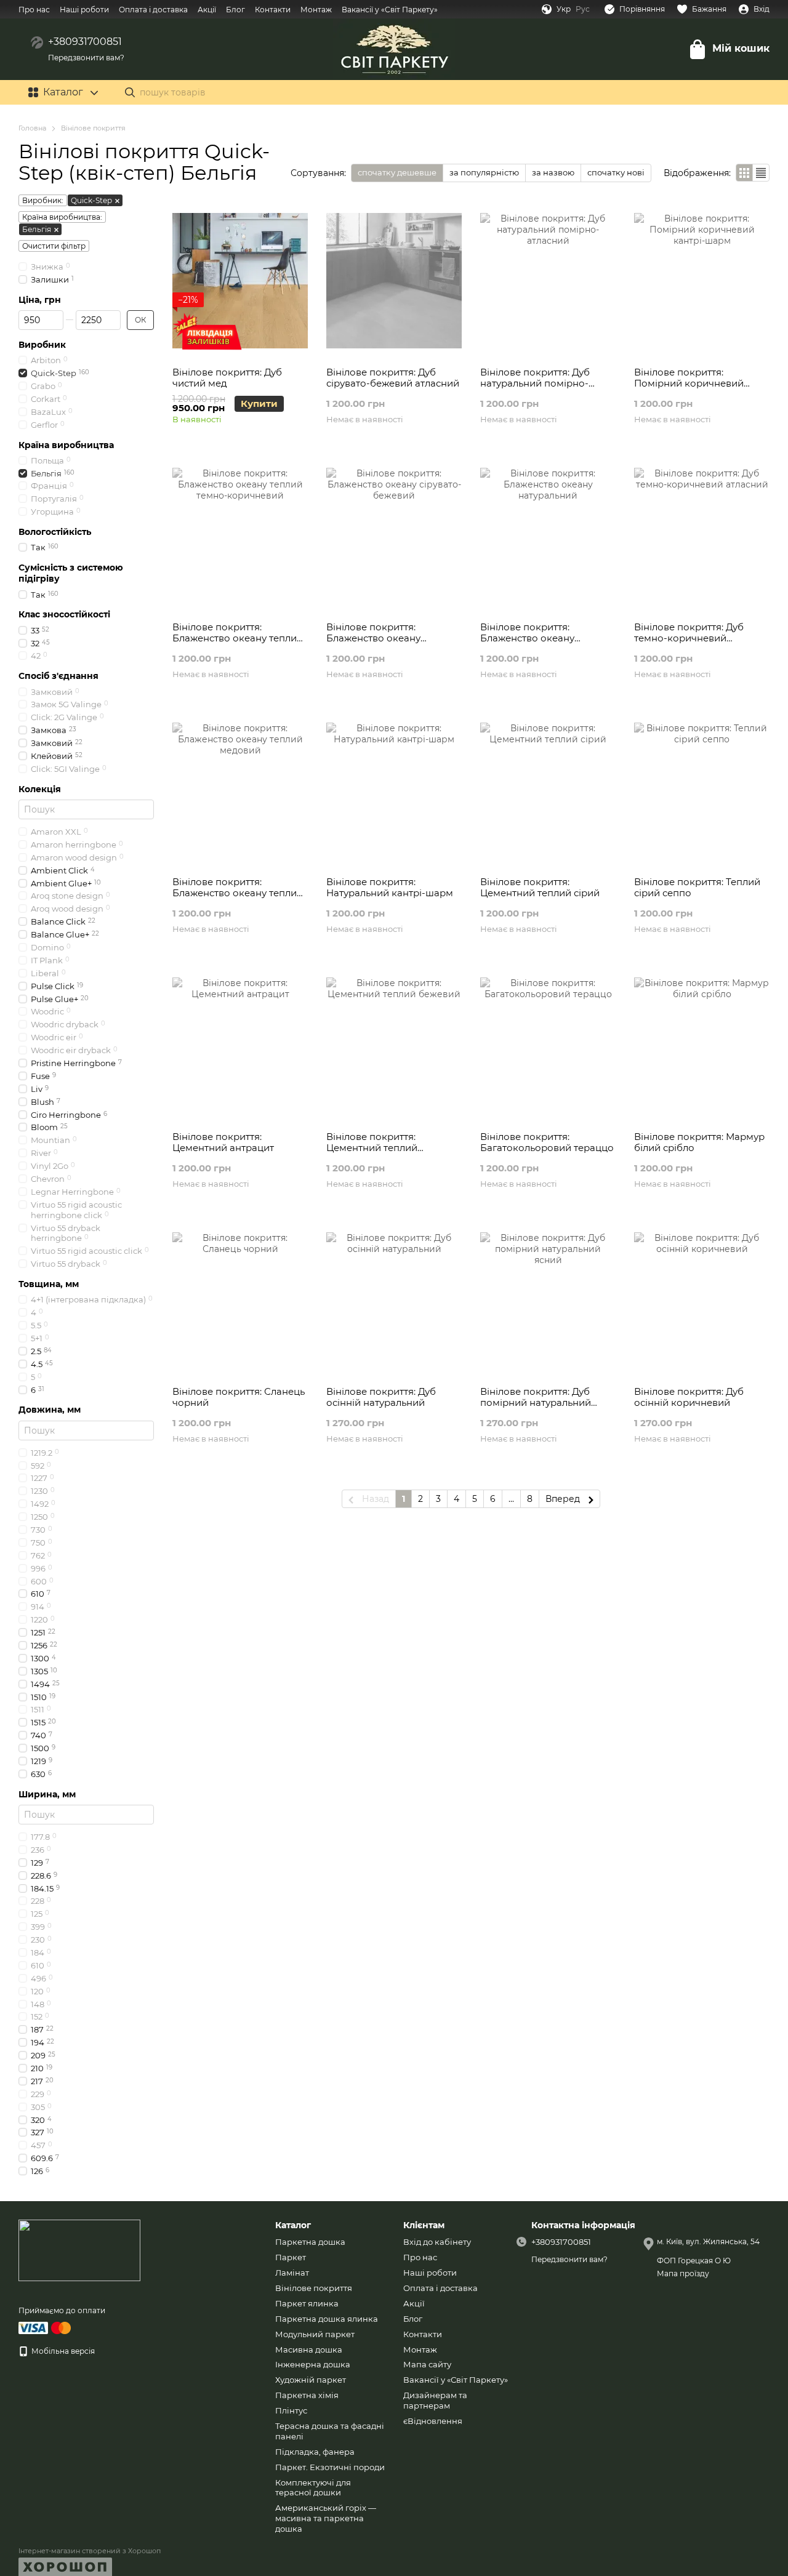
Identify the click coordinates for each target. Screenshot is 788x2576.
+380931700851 (85, 42)
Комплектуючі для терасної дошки (313, 2488)
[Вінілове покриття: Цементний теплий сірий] (548, 790)
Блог (235, 10)
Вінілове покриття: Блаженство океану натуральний (527, 638)
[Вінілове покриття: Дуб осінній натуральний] (394, 1300)
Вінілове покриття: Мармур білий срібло (699, 1142)
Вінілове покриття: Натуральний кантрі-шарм (390, 887)
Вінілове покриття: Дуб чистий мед (227, 378)
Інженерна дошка (313, 2364)
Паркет (291, 2257)
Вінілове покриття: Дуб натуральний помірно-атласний (535, 383)
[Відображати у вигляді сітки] (745, 173)
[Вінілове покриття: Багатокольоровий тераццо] (548, 1045)
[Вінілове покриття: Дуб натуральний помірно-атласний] (548, 281)
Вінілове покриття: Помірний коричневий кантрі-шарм (689, 383)
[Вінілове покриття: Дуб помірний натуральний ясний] (548, 1300)
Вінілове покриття (314, 2288)
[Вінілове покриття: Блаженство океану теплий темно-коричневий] (240, 536)
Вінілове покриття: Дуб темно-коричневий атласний (689, 638)
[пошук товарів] (130, 92)
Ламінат (292, 2273)
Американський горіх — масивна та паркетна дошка (326, 2518)
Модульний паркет (315, 2334)
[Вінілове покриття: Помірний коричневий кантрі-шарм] (702, 281)
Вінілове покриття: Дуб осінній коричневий (689, 1397)
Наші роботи (84, 10)
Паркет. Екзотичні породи (330, 2467)
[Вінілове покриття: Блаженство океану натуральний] (548, 536)
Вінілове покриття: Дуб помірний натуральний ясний (536, 1402)
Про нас (34, 10)
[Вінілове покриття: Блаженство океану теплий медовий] (240, 790)
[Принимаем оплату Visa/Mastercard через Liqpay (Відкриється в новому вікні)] (46, 2327)
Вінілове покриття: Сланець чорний (239, 1397)
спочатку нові (616, 172)
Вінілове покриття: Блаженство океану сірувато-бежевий (373, 638)
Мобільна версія (62, 2351)
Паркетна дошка (310, 2242)
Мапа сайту (427, 2364)
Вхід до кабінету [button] (437, 2242)
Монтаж (316, 10)
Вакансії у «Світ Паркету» (390, 10)
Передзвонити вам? (86, 58)
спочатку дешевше (397, 172)
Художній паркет (311, 2380)
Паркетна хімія (307, 2395)
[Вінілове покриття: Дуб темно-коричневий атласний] (702, 536)
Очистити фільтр (54, 246)
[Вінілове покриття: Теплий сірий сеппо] (702, 790)
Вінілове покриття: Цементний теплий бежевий (372, 1148)
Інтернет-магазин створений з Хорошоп (90, 2551)
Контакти (273, 10)
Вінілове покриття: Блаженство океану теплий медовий (238, 893)
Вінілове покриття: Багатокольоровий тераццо (547, 1142)
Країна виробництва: (62, 217)
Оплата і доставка (153, 10)
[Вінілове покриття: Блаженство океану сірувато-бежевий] (394, 536)
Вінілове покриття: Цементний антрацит (223, 1142)
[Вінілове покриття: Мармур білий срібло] (702, 1045)
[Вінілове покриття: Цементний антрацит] (240, 1045)
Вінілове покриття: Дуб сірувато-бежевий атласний (393, 378)
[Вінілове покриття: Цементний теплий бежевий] (394, 1045)
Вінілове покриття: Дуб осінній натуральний (381, 1397)
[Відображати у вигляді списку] (761, 173)
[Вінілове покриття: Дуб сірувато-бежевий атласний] (394, 281)
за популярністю (484, 172)
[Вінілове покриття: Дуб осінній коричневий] (702, 1300)
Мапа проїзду (683, 2273)
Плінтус (291, 2410)
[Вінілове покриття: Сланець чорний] (240, 1300)
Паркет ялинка (307, 2303)
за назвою (553, 172)
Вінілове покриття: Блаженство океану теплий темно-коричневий (238, 638)
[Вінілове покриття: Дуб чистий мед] (240, 281)
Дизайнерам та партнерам (435, 2400)
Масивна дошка (309, 2349)
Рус (583, 9)
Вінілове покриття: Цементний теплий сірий (540, 887)
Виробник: (43, 200)
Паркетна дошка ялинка (327, 2319)
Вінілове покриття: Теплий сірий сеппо (697, 887)
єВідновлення (433, 2421)
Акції (207, 10)
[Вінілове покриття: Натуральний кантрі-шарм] (394, 790)
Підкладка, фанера (315, 2452)
